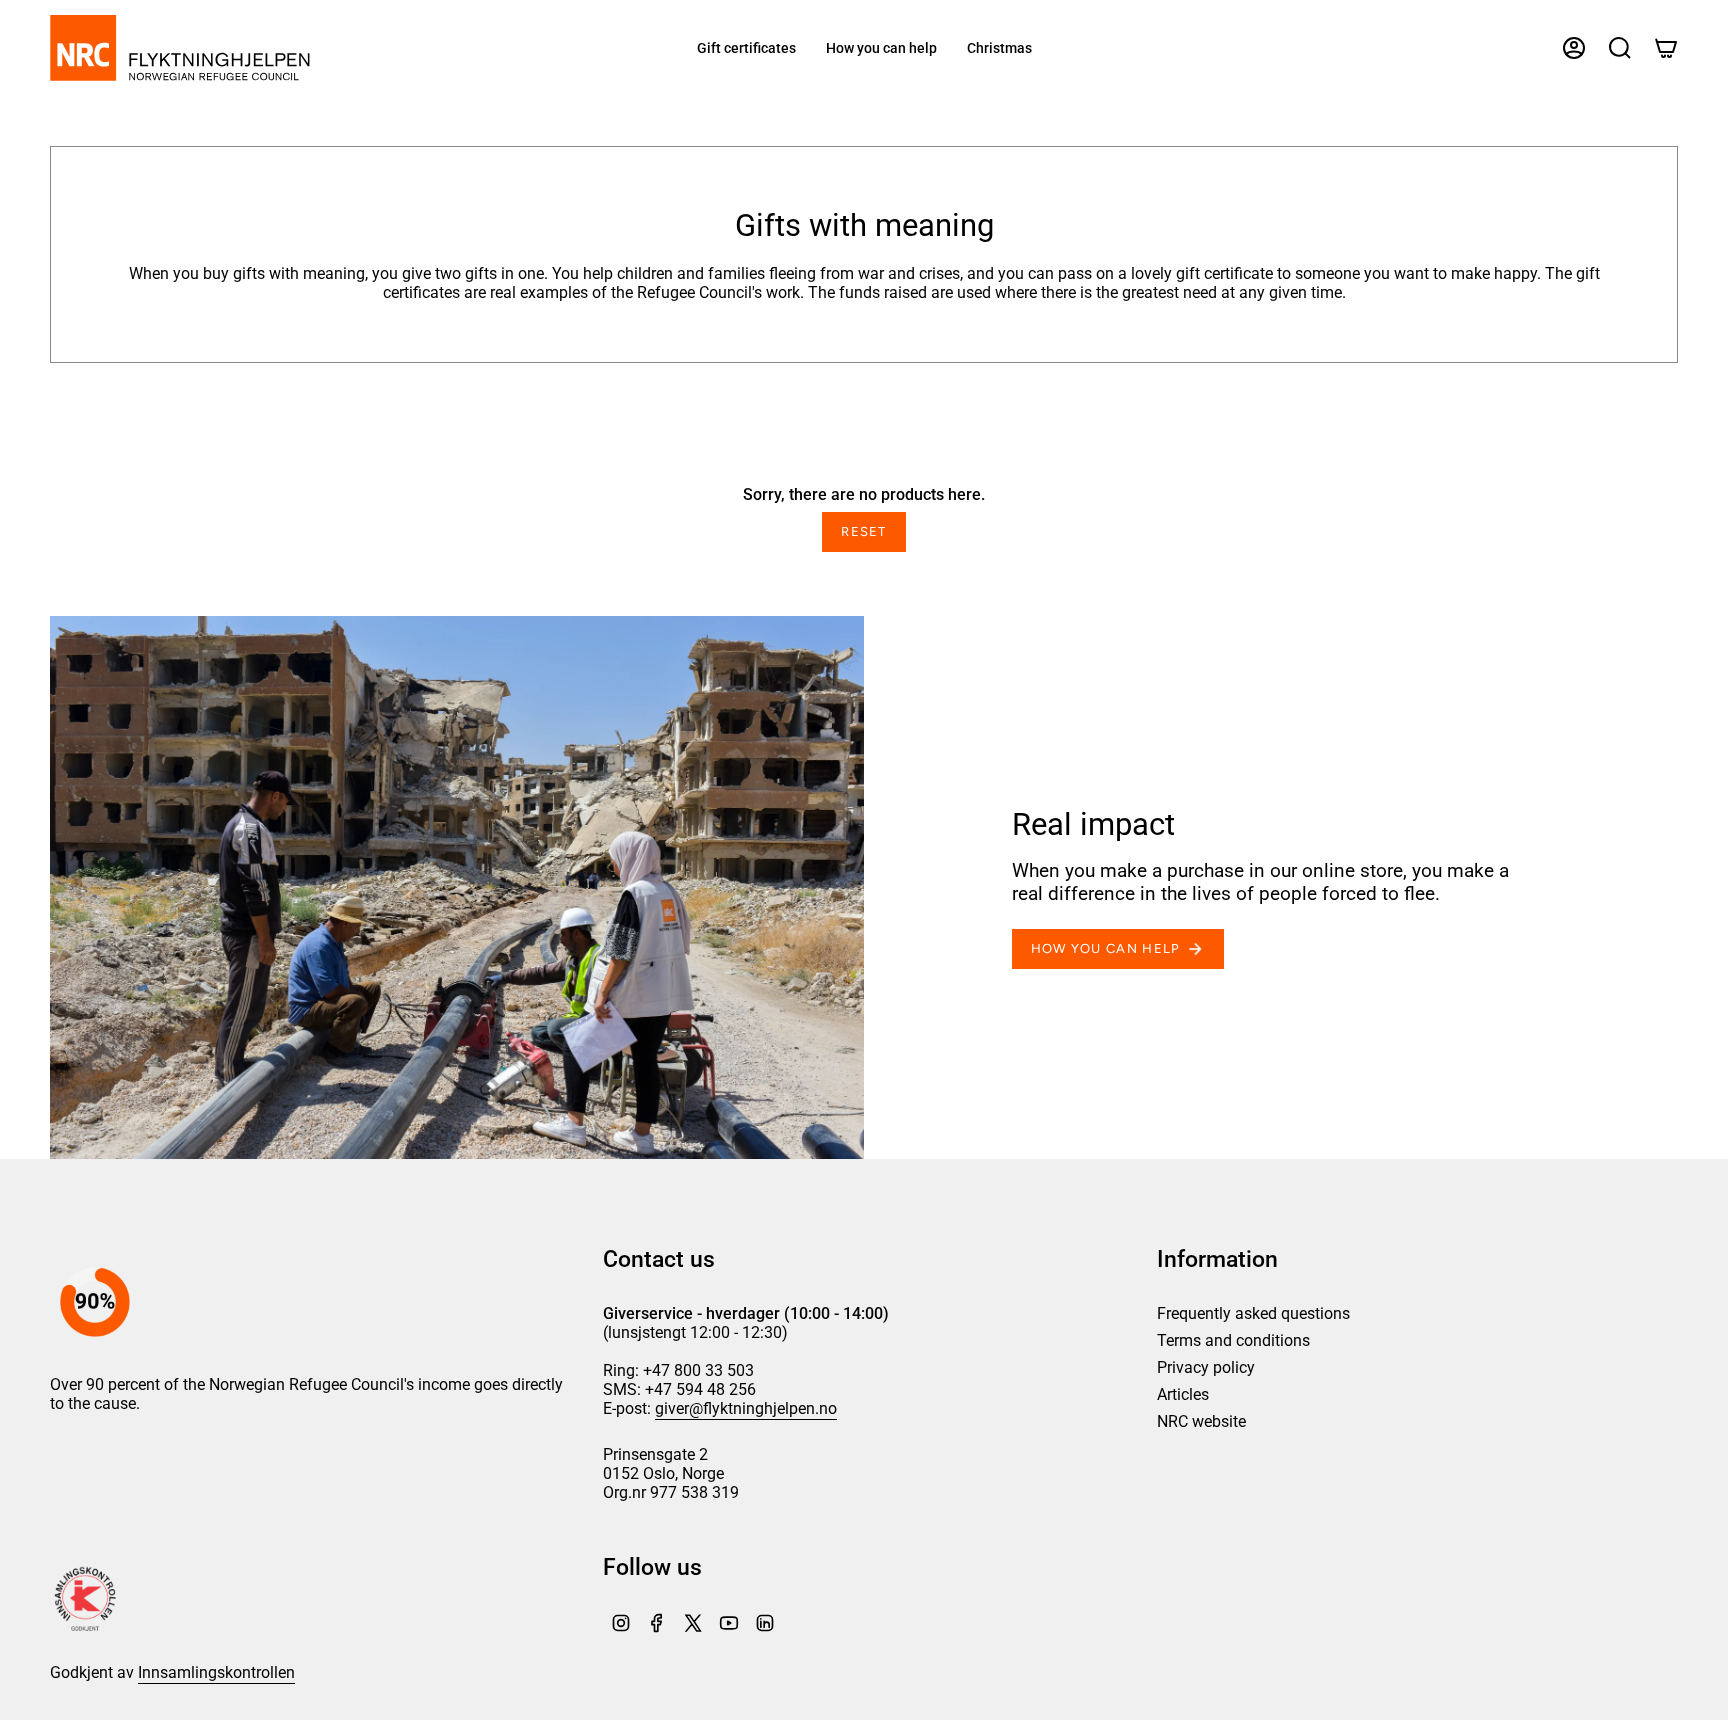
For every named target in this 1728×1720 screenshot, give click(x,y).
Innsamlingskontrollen (216, 1672)
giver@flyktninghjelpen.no (746, 1408)
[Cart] (1666, 48)
